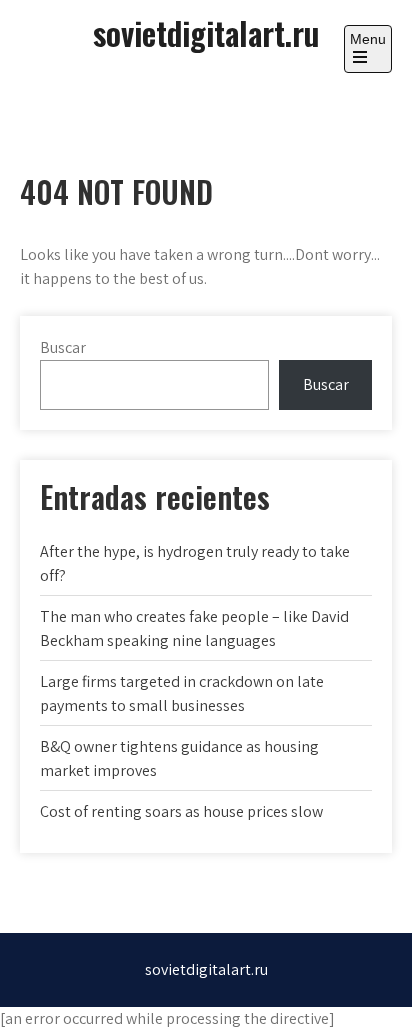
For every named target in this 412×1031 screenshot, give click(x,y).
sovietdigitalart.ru (206, 32)
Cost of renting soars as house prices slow (181, 811)
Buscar (63, 347)
